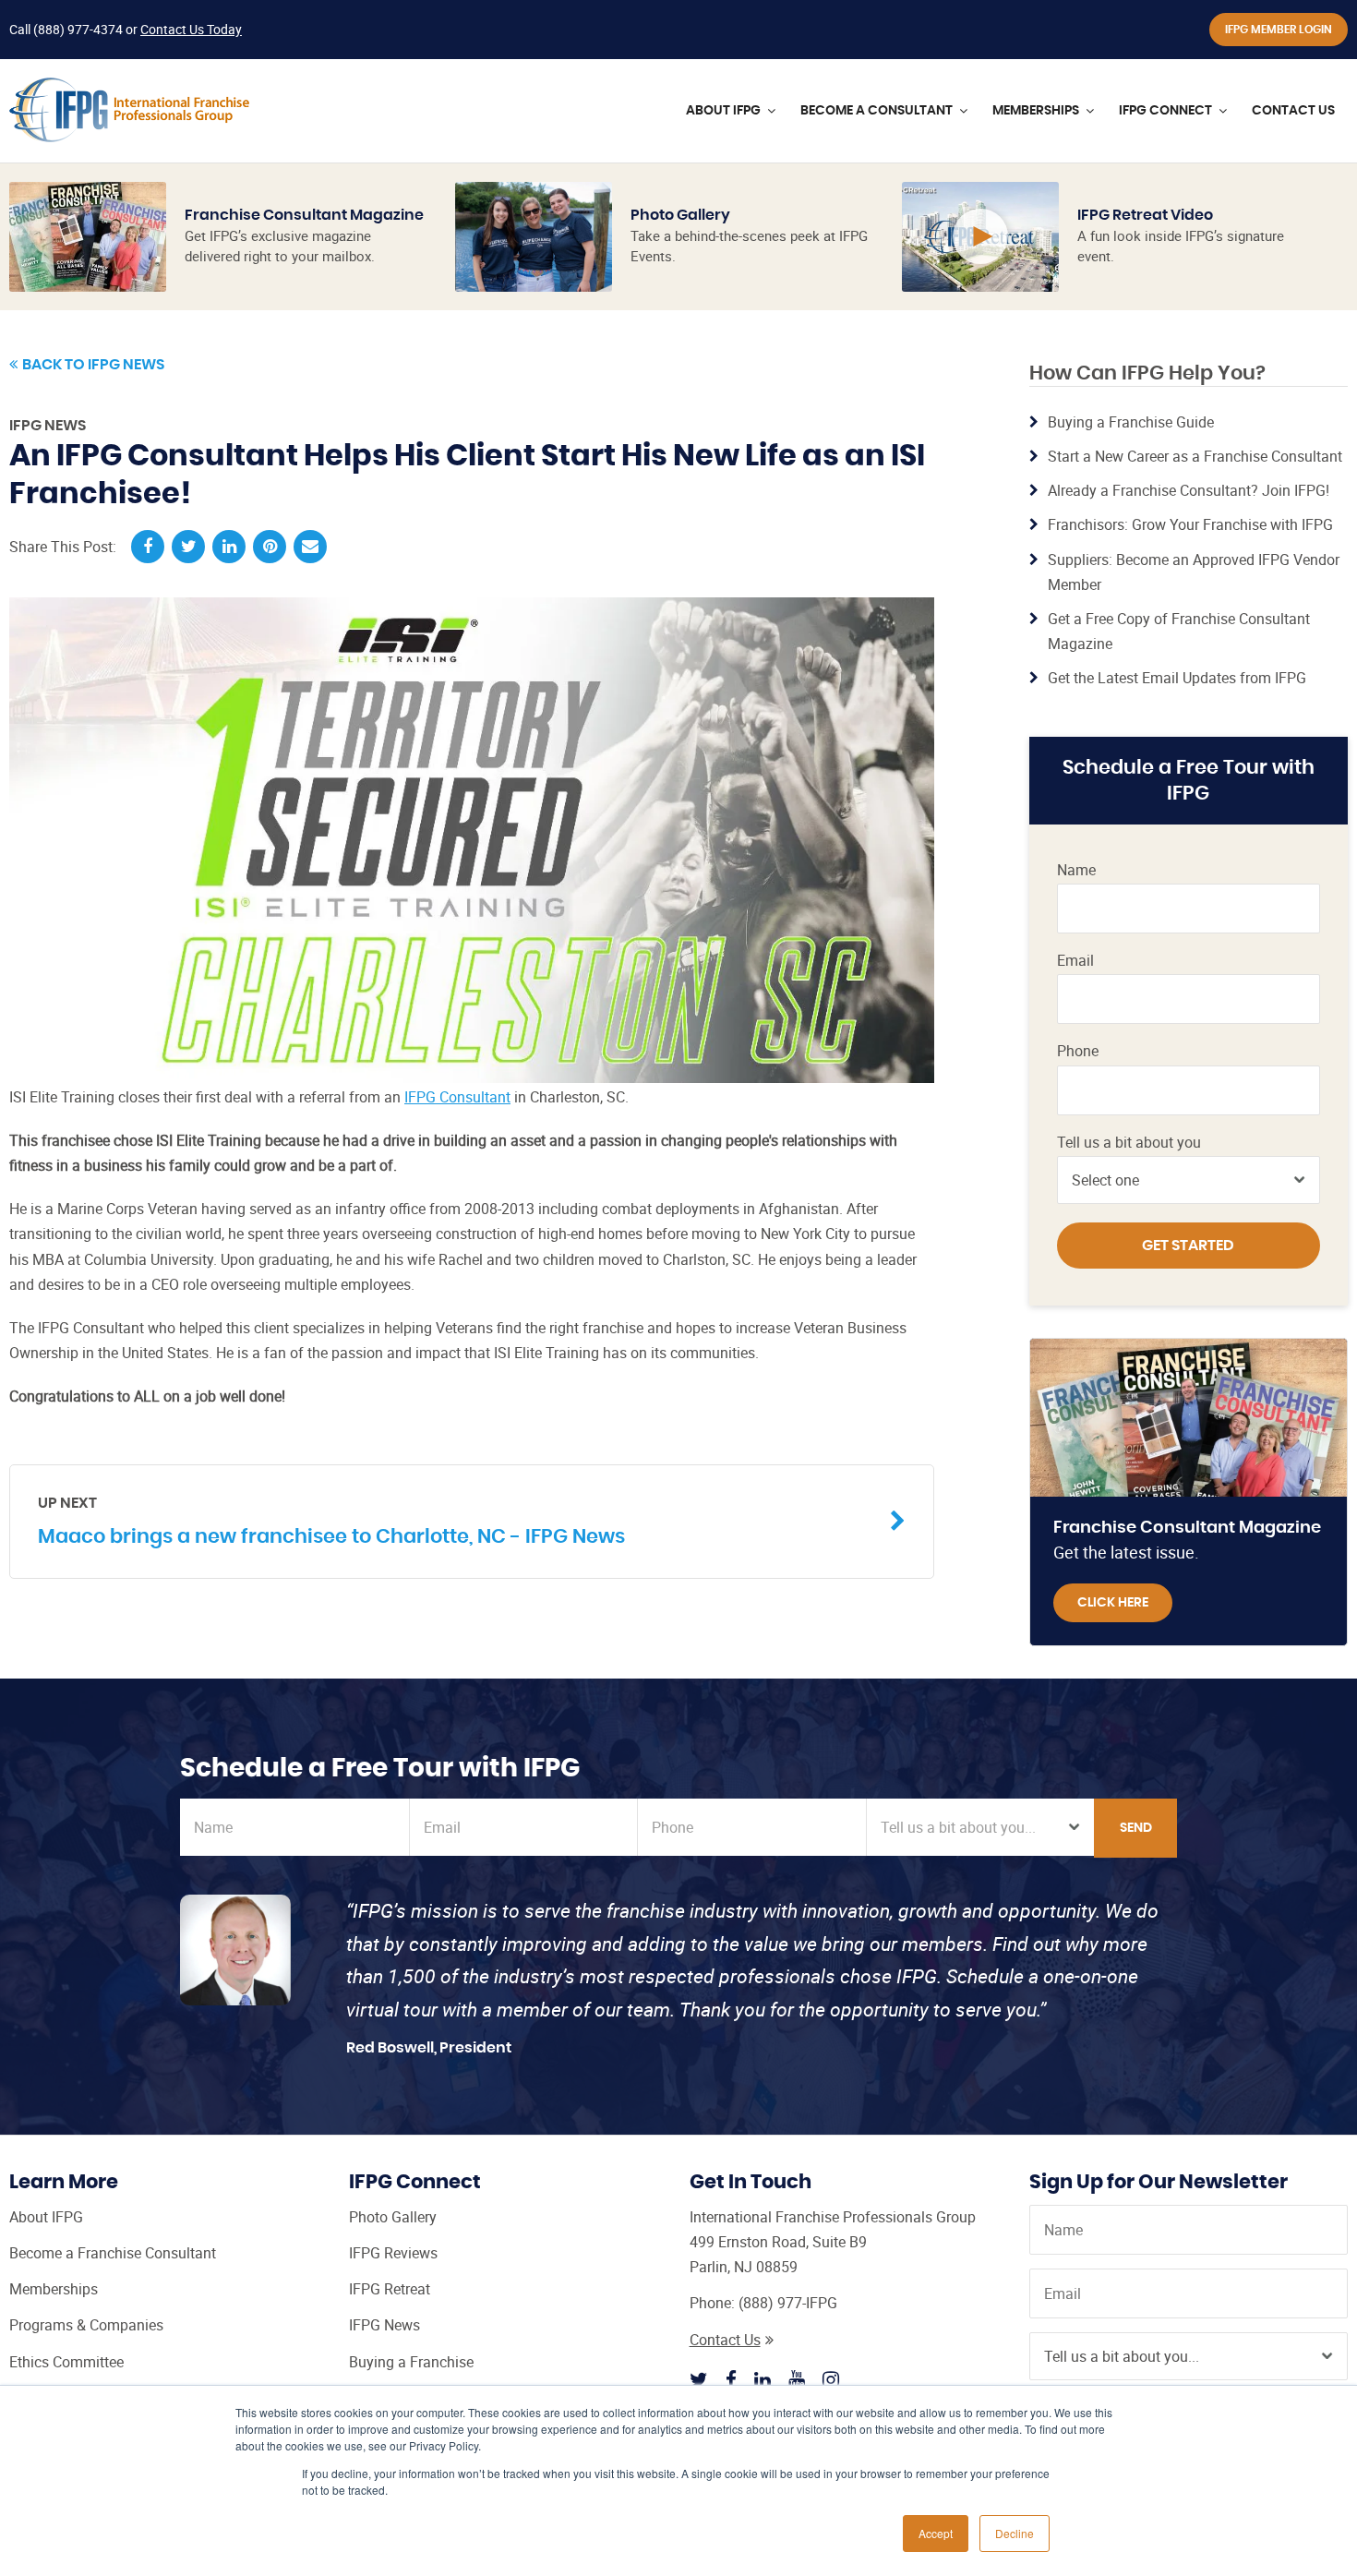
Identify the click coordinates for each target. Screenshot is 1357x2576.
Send (1136, 1828)
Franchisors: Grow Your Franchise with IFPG (1190, 524)
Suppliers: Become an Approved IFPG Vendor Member (1194, 572)
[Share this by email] (310, 547)
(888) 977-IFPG (788, 2303)
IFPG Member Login (1279, 30)
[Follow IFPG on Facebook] (731, 2379)
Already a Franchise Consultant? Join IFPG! (1189, 490)
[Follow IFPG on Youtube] (797, 2379)
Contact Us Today (191, 29)
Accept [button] (936, 2533)
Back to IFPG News (93, 365)
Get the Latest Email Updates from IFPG (1177, 678)
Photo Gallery (680, 215)
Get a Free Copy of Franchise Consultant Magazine (1179, 631)
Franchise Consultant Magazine (304, 215)
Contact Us (725, 2340)
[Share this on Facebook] (148, 547)
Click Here (1113, 1603)
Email (1075, 961)
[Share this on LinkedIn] (229, 547)
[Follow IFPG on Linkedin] (763, 2379)
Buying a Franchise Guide (1131, 422)
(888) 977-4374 (78, 29)
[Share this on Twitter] (188, 547)
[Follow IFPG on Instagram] (831, 2379)
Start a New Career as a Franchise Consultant (1195, 456)
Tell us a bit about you (1129, 1143)
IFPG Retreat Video (1145, 215)
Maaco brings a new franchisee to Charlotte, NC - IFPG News (331, 1521)
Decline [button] (1015, 2533)
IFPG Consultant (457, 1097)
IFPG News (48, 426)
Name (1076, 870)
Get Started (1188, 1246)
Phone (1078, 1051)
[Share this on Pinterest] (270, 547)
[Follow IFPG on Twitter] (699, 2379)
